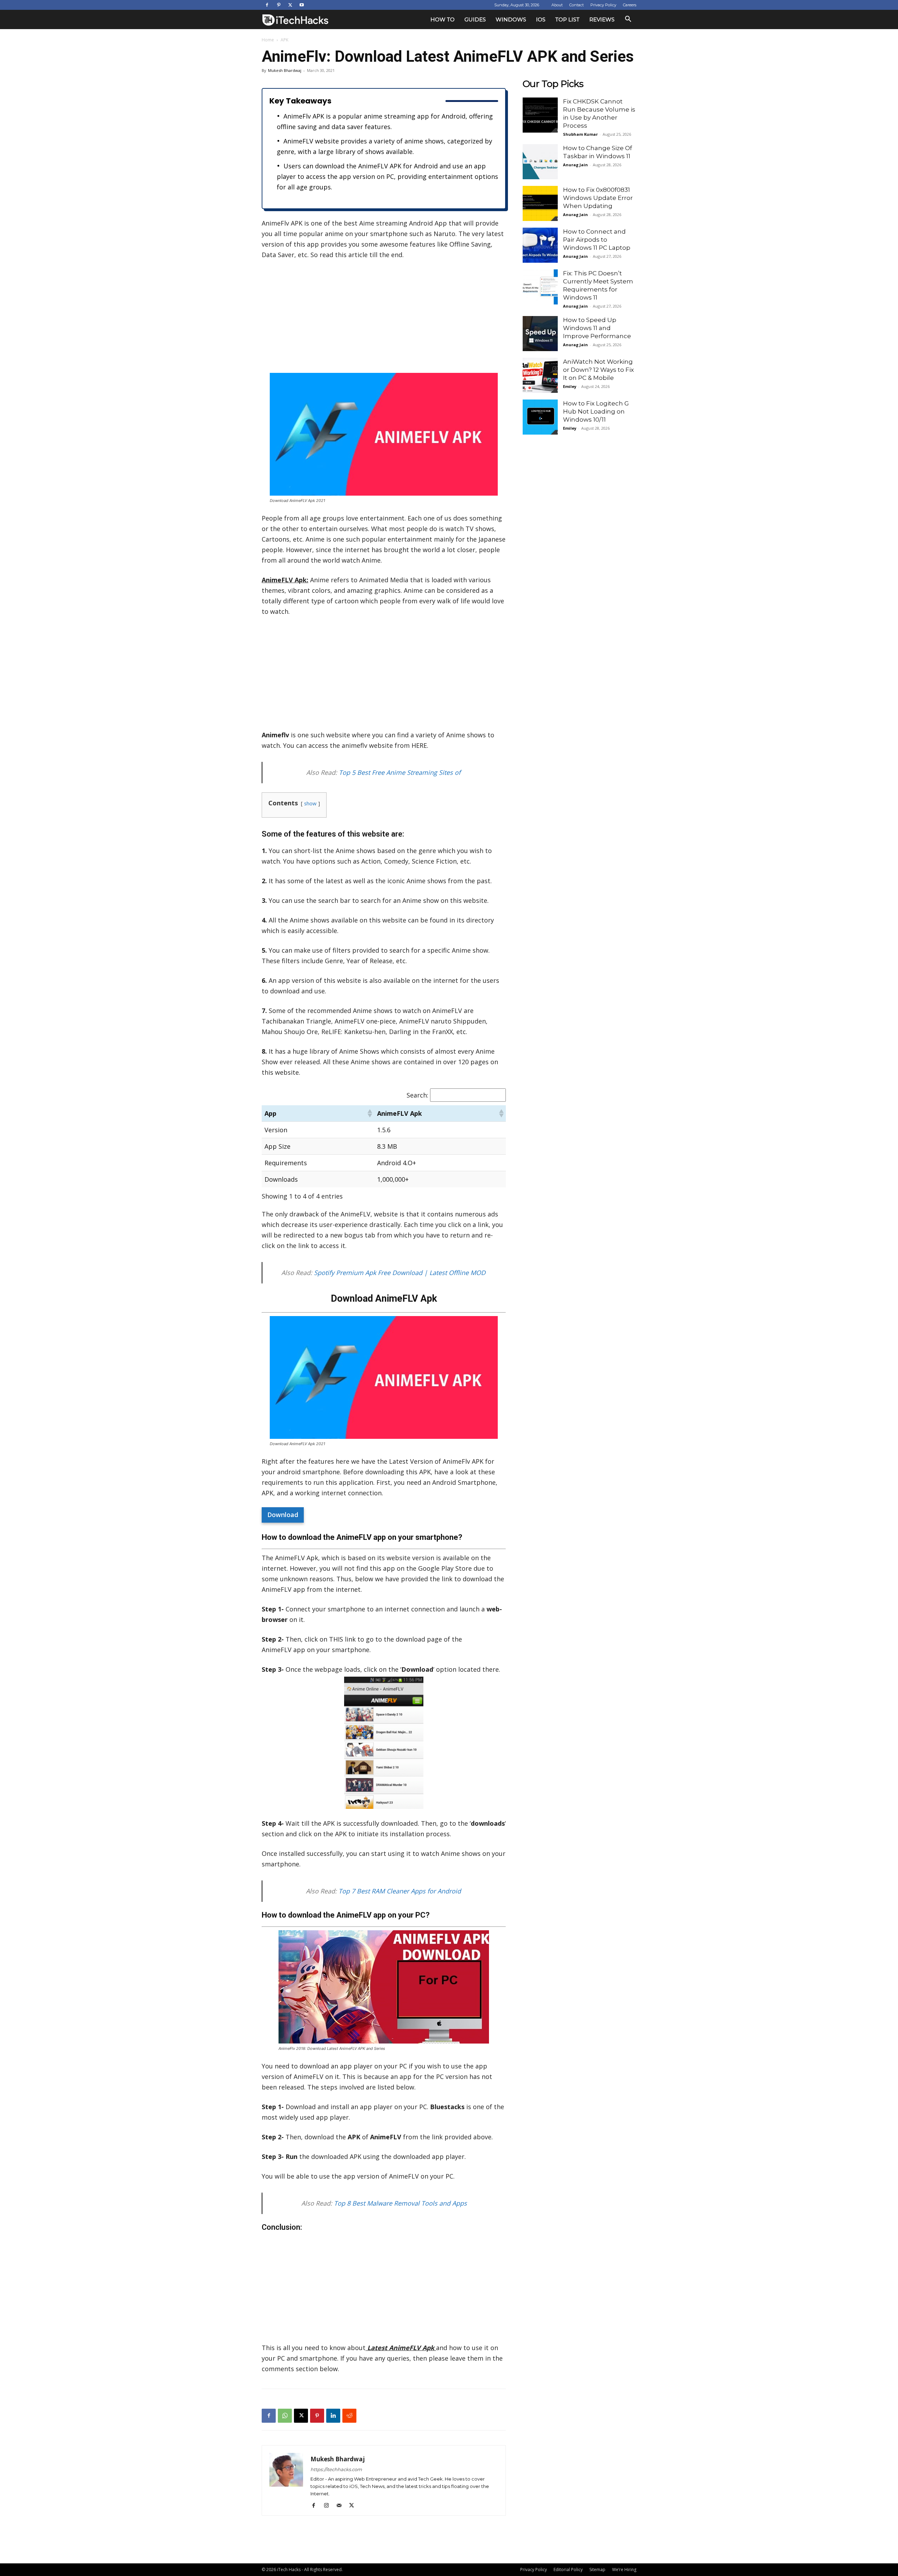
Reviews (602, 19)
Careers (630, 5)
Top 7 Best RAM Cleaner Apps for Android (400, 1891)
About (557, 5)
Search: (417, 1095)
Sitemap (597, 2570)
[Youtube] (302, 5)
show (310, 803)
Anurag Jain (575, 165)
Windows (511, 19)
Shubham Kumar (580, 134)
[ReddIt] (349, 2416)
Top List (567, 19)
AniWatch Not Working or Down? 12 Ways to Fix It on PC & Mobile (598, 370)
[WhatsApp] (285, 2416)
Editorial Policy (568, 2570)
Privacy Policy (603, 5)
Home (268, 40)
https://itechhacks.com (336, 2469)
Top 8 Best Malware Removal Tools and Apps (400, 2203)
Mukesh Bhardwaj (285, 70)
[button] (628, 20)
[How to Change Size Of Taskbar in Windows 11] (540, 162)
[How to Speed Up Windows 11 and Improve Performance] (540, 334)
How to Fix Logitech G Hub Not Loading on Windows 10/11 (596, 411)
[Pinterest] (279, 5)
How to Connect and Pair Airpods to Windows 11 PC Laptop (597, 240)
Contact (577, 5)
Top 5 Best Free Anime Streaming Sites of (401, 772)
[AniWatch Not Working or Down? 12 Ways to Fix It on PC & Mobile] (540, 375)
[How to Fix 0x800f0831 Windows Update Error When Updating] (540, 203)
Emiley (570, 386)
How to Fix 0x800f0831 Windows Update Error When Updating (598, 198)
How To (443, 19)
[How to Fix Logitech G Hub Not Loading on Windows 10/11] (540, 417)
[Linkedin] (333, 2416)
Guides (475, 19)
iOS (541, 19)
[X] (290, 5)
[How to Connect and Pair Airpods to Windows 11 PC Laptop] (540, 245)
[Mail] (341, 2505)
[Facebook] (267, 5)
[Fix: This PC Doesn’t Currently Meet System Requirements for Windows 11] (540, 287)
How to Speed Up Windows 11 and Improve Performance (597, 328)
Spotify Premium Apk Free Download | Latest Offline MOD (401, 1273)
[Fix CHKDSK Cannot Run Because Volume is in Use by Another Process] (540, 115)
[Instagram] (329, 2505)
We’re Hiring (624, 2570)
